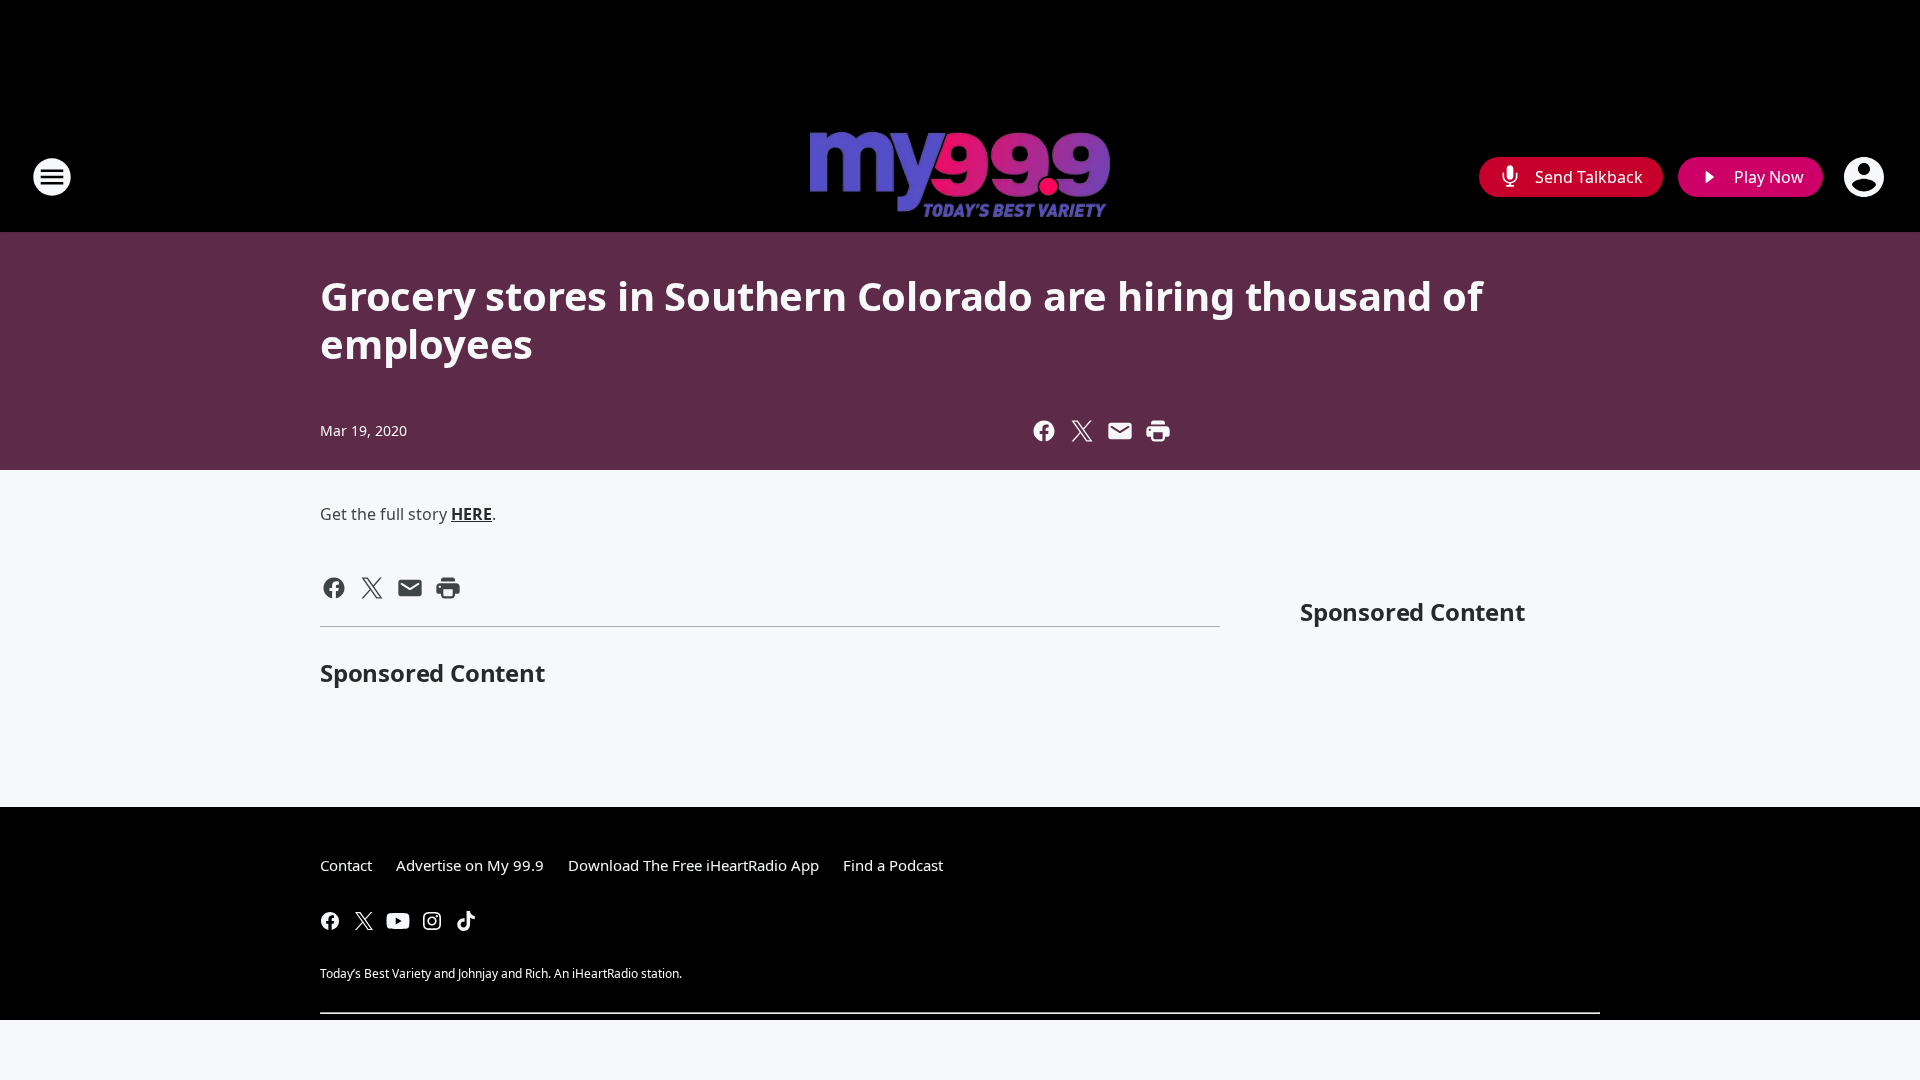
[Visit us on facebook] (330, 921)
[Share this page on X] (1082, 431)
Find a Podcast (893, 865)
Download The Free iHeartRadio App (693, 865)
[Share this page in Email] (1120, 431)
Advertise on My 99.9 (470, 865)
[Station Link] (960, 177)
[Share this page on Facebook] (1044, 431)
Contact (346, 865)
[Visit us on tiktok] (466, 921)
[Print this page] (1158, 431)
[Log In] (1866, 177)
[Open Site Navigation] (52, 177)
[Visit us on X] (364, 921)
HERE (471, 514)
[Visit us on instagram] (432, 921)
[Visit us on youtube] (398, 921)
